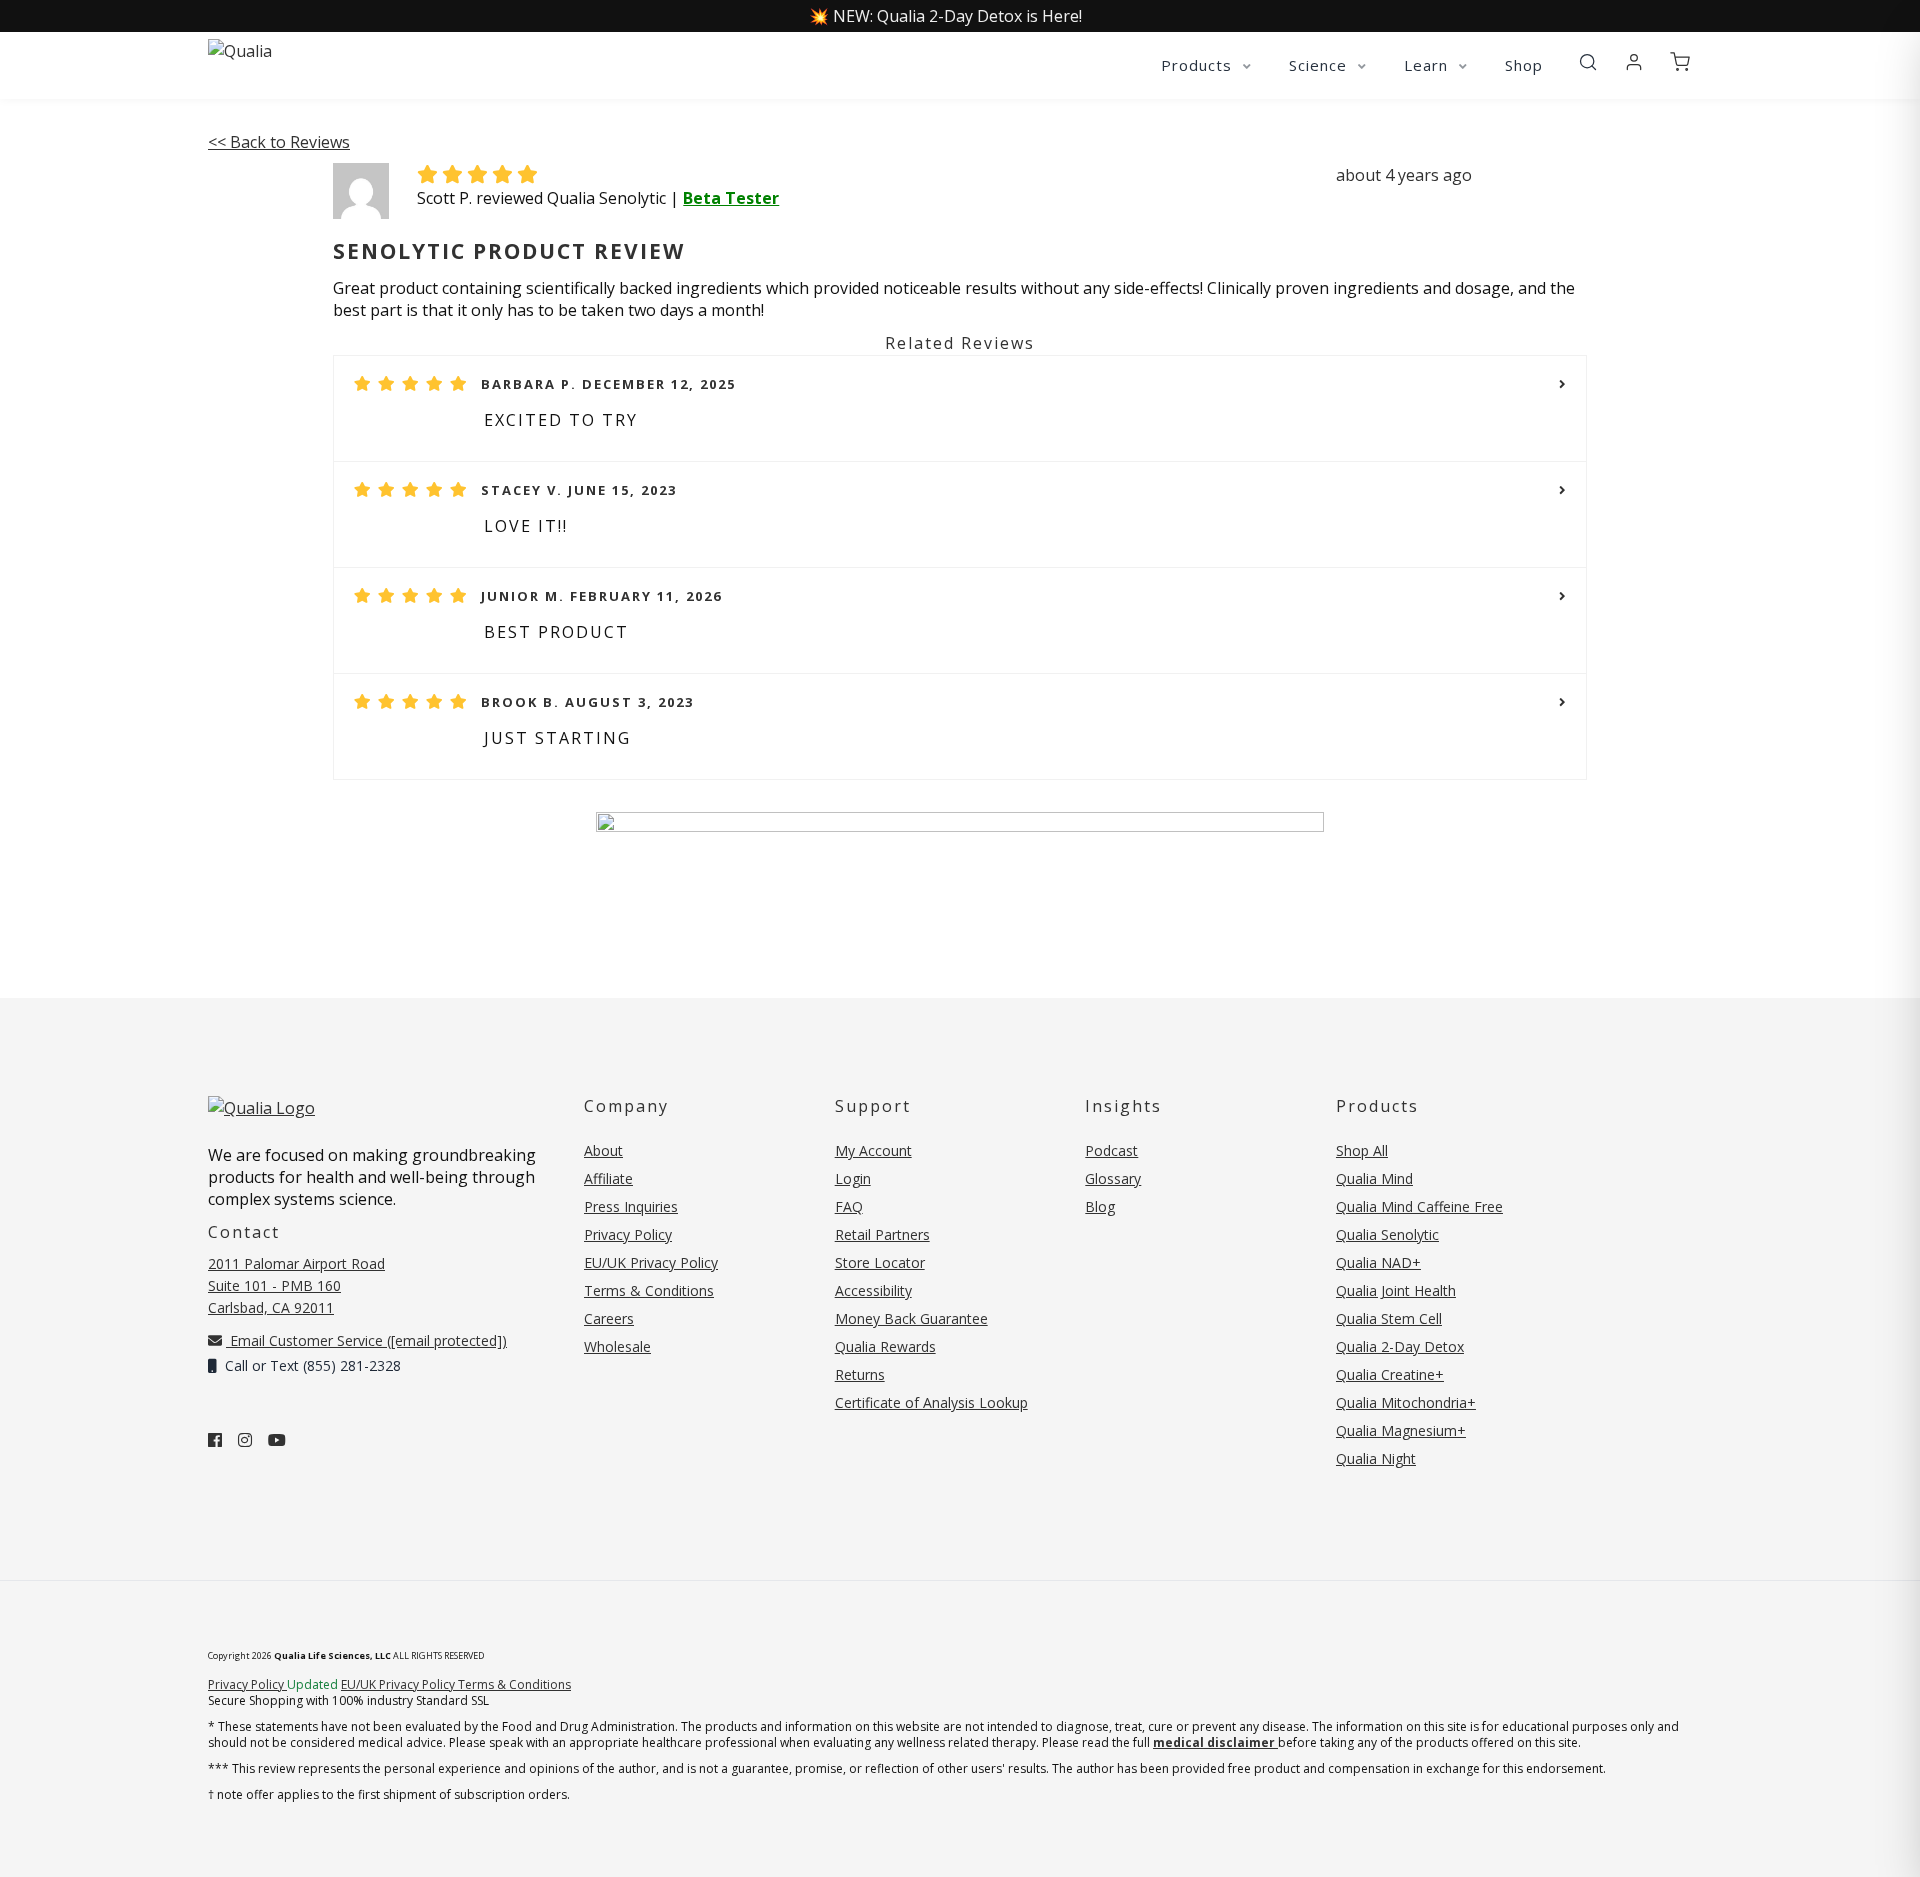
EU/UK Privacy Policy (651, 1262)
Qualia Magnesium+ (1401, 1430)
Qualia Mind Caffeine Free (1419, 1206)
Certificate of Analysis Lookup (931, 1402)
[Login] (1634, 63)
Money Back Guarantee (911, 1318)
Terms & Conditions (649, 1290)
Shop (1524, 65)
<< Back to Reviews (279, 142)
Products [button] (1199, 65)
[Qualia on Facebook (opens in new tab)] (215, 1440)
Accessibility (873, 1290)
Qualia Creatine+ (1390, 1374)
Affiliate (608, 1178)
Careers (609, 1318)
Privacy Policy (628, 1234)
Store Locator (880, 1262)
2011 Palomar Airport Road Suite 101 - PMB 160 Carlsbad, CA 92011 (296, 1285)
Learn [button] (1428, 65)
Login (853, 1178)
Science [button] (1320, 65)
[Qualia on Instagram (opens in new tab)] (245, 1440)
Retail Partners (882, 1234)
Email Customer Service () (366, 1340)
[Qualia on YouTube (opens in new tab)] (277, 1440)
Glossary (1113, 1178)
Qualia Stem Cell (1389, 1318)
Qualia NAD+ (1378, 1262)
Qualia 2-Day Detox (1400, 1346)
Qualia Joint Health (1396, 1290)
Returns (860, 1374)
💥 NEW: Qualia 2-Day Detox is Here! (945, 16)
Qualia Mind (1374, 1178)
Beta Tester (731, 198)
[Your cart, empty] (1680, 63)
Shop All (1362, 1150)
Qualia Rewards (885, 1346)
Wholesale (617, 1346)
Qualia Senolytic (1387, 1234)
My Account (873, 1150)
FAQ (849, 1206)
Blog (1100, 1206)
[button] (1588, 63)
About (603, 1150)
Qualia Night (1376, 1458)
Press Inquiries (631, 1206)
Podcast (1111, 1150)
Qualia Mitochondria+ (1406, 1402)
